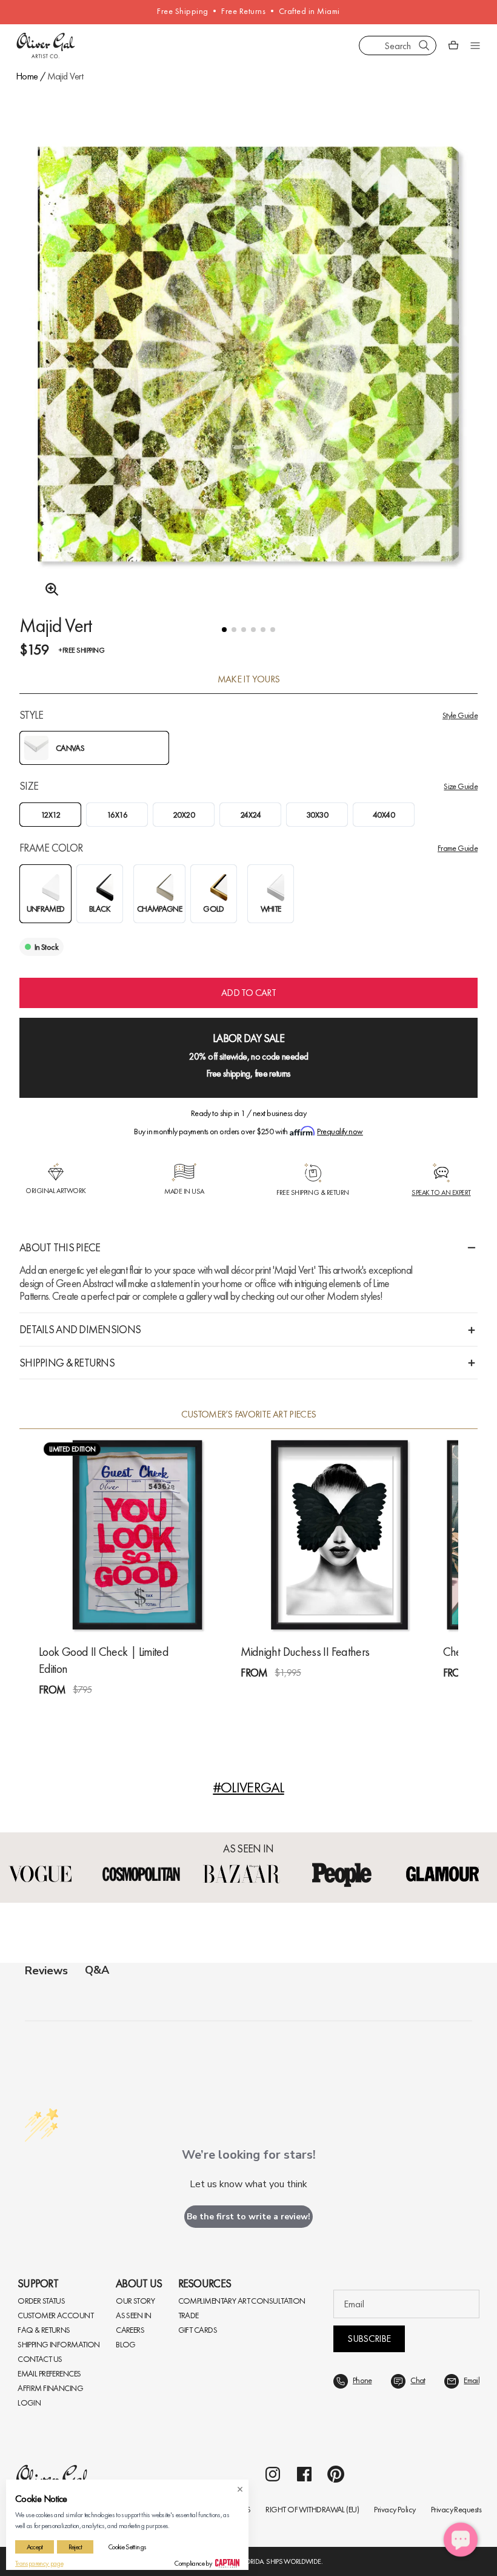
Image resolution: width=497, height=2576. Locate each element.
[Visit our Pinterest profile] (336, 2182)
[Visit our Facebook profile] (304, 2182)
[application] (461, 2540)
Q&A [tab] (97, 1970)
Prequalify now (340, 1131)
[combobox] (398, 45)
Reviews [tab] (46, 1970)
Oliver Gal (59, 2218)
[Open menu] (475, 45)
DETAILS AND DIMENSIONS (80, 1329)
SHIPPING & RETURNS (67, 1363)
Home (27, 76)
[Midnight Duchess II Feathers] (339, 1535)
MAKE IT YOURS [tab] (249, 679)
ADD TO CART (248, 993)
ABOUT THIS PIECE (60, 1247)
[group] (248, 370)
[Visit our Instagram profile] (273, 2182)
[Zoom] (48, 590)
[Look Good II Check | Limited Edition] (137, 1535)
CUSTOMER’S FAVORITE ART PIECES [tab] (249, 1414)
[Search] (424, 45)
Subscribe (369, 2046)
